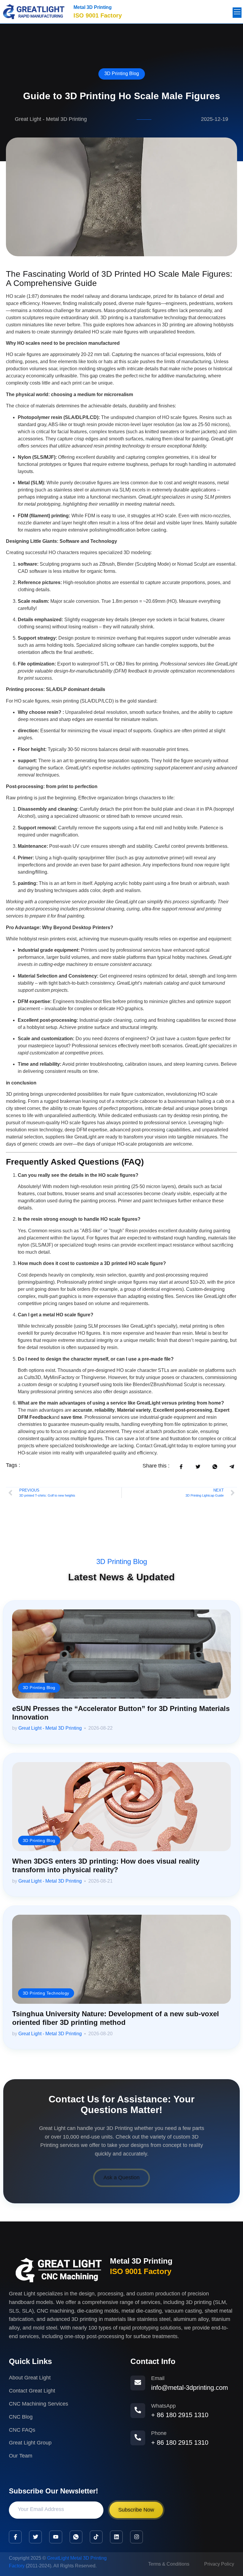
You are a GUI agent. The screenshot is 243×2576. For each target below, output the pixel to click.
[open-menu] (237, 13)
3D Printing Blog (122, 73)
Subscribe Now (136, 2510)
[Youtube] (56, 2537)
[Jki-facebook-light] (15, 2537)
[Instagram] (136, 2537)
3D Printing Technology (46, 1992)
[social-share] (181, 1466)
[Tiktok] (96, 2537)
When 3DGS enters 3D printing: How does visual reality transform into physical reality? (106, 1865)
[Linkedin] (116, 2537)
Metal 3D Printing (93, 7)
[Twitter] (35, 2537)
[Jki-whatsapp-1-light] (76, 2537)
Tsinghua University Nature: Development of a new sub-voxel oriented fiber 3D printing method (116, 2018)
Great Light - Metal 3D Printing (50, 1728)
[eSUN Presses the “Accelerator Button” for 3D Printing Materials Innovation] (121, 1654)
